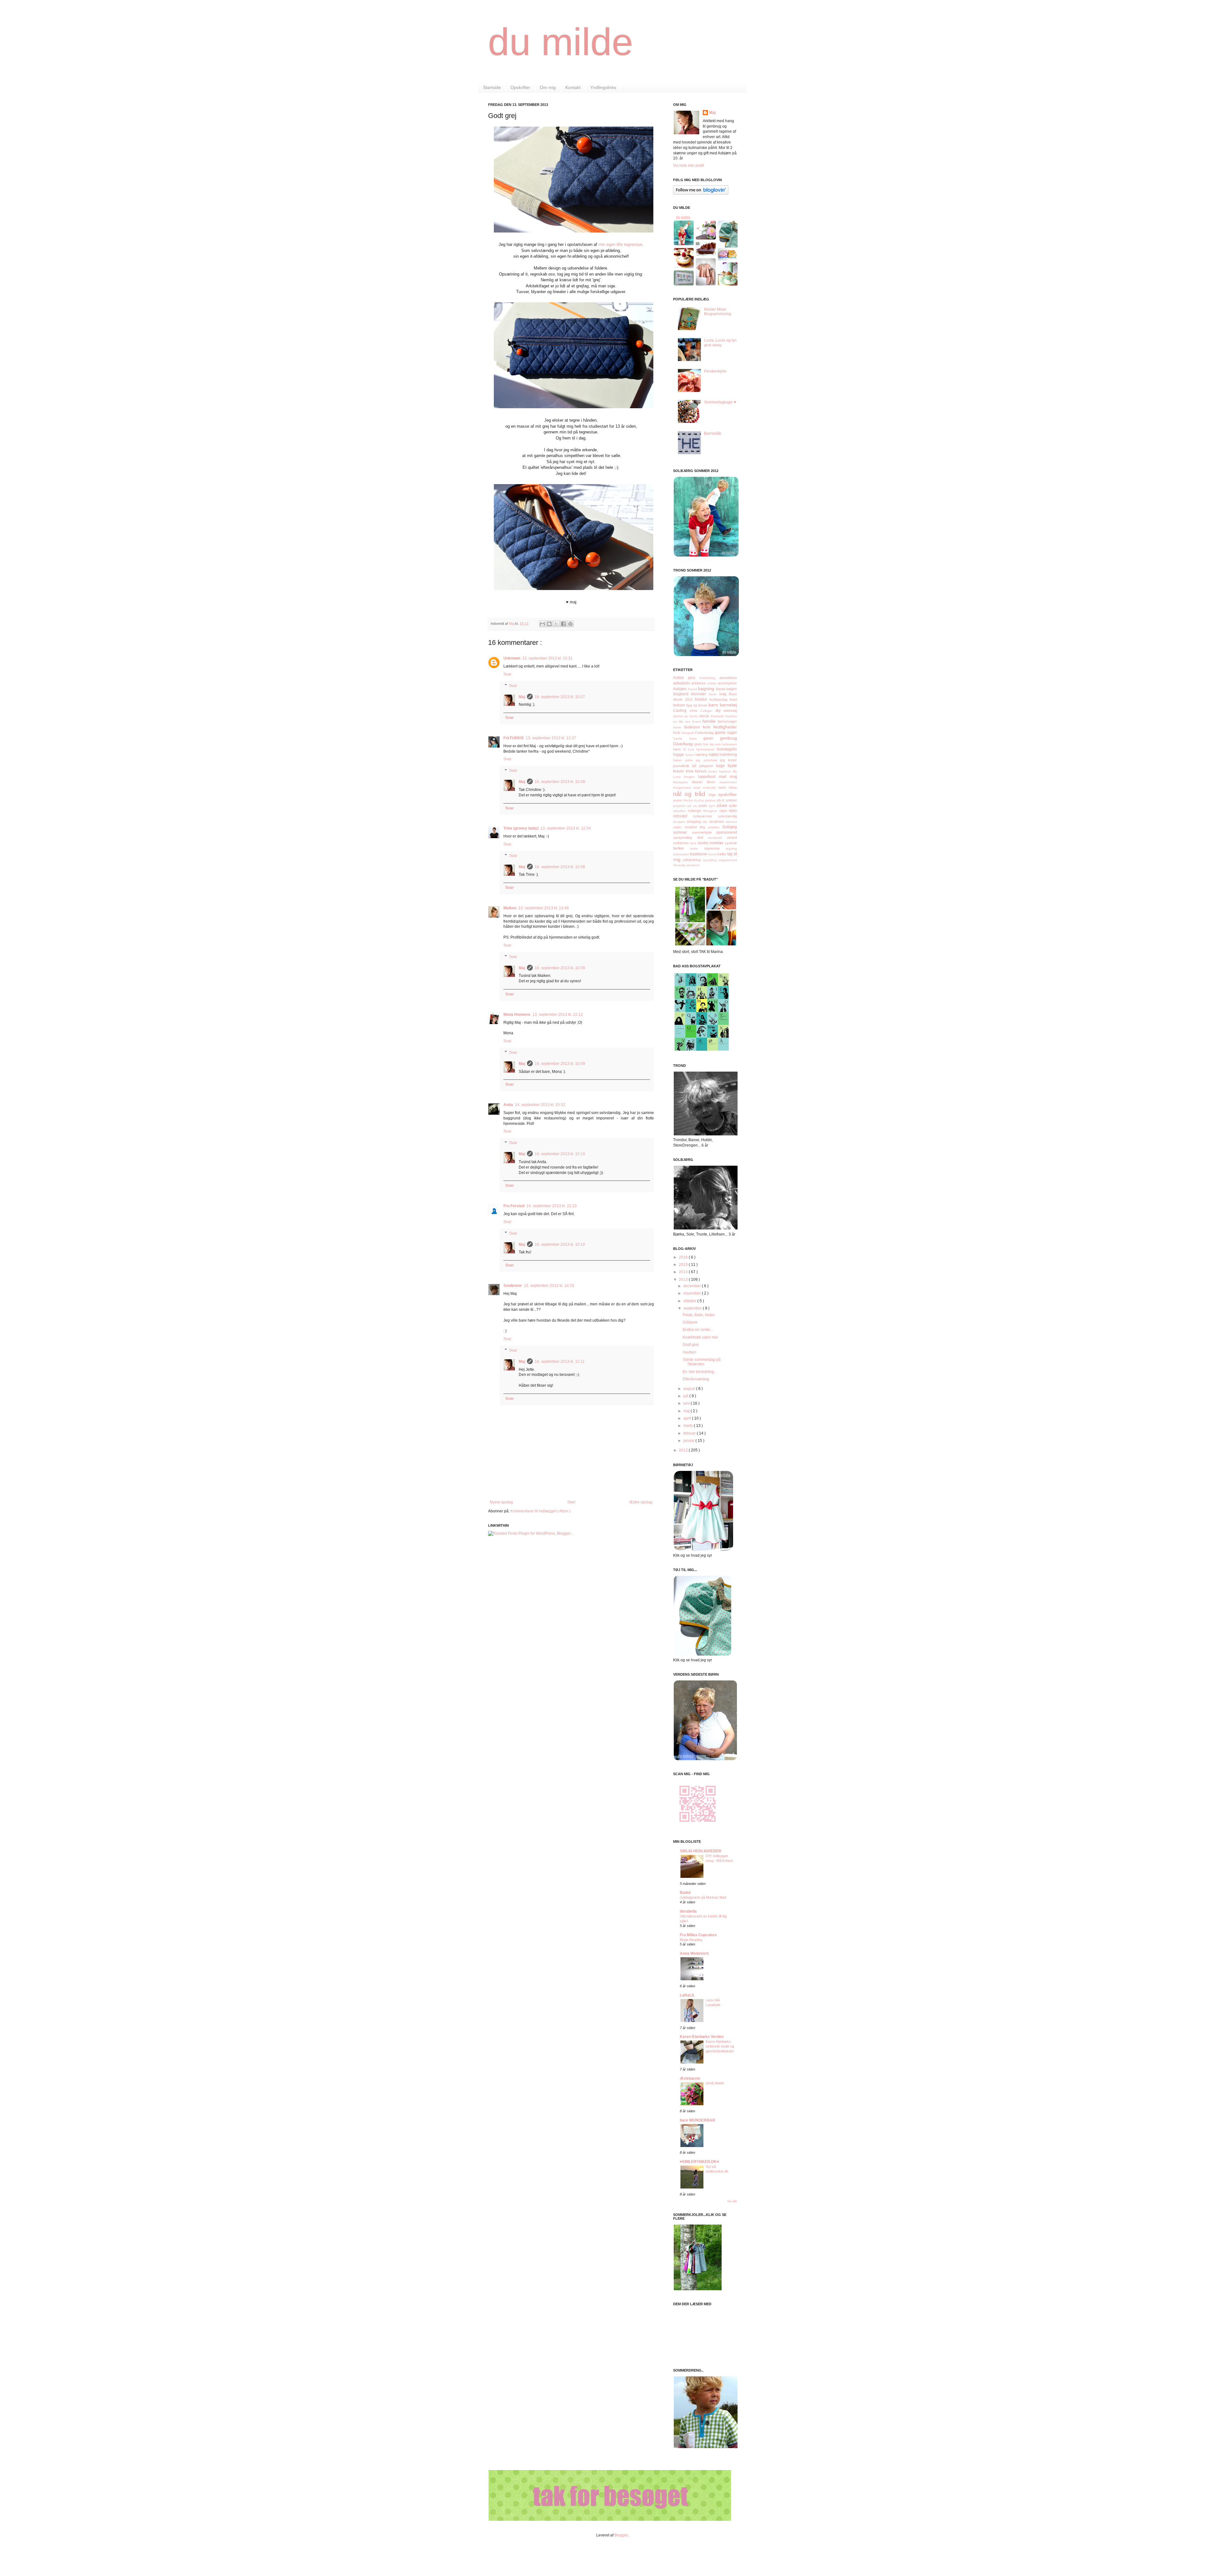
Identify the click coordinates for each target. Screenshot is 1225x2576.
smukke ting (696, 827)
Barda (721, 689)
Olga (713, 795)
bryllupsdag (720, 699)
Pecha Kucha (694, 800)
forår (677, 733)
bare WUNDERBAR (698, 2120)
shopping (695, 822)
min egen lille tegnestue (620, 244)
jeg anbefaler (708, 760)
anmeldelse (728, 678)
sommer (683, 832)
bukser (680, 705)
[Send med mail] (542, 624)
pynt (713, 806)
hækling (702, 755)
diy (720, 711)
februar (690, 1433)
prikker (731, 800)
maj (733, 776)
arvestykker (728, 683)
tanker (682, 848)
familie (710, 721)
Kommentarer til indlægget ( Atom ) (540, 1511)
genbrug (728, 738)
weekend (693, 865)
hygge (679, 755)
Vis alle (732, 2201)
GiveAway (684, 744)
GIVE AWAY (715, 2083)
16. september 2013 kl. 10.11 (560, 1362)
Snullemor (513, 1286)
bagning (707, 689)
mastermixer (728, 782)
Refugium (711, 811)
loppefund (708, 777)
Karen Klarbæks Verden (702, 2037)
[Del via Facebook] (563, 624)
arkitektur (699, 683)
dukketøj (730, 711)
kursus (702, 771)
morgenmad (683, 788)
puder (704, 806)
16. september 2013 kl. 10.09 (560, 968)
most (698, 788)
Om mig (548, 87)
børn (714, 705)
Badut (685, 1893)
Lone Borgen (686, 777)
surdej (704, 843)
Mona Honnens (517, 1015)
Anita (508, 1105)
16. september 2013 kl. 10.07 (560, 697)
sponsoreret (727, 832)
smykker (715, 827)
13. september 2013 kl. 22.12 (558, 1015)
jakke (691, 760)
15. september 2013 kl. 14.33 (549, 1286)
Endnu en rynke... (698, 1330)
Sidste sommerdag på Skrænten (702, 1362)
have (678, 749)
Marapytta (683, 782)
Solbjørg (730, 827)
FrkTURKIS (514, 738)
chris (695, 711)
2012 (684, 1450)
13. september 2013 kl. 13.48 (544, 908)
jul (696, 766)
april (688, 1418)
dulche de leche (686, 716)
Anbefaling (709, 678)
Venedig (680, 865)
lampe (714, 771)
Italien (679, 760)
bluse (714, 694)
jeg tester (729, 760)
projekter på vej (686, 806)
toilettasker (682, 854)
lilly (735, 771)
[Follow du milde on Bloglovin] (701, 193)
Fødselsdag (705, 733)
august (690, 1389)
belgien (731, 689)
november (693, 1293)
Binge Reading (691, 1940)
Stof (703, 838)
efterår (705, 716)
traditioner (699, 854)
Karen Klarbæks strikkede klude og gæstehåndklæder (720, 2046)
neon (724, 787)
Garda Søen (688, 738)
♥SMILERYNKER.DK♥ (699, 2162)
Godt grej (691, 1345)
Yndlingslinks (603, 87)
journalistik (683, 766)
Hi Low (690, 749)
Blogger (621, 2535)
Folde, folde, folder (699, 1315)
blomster (700, 694)
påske (723, 806)
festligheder (725, 727)
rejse (724, 811)
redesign (696, 811)
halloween (729, 744)
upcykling (711, 860)
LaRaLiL (687, 1995)
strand (732, 838)
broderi (702, 699)
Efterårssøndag (696, 1379)
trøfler (722, 854)
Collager (708, 711)
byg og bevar (697, 705)
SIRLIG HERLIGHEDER (701, 1851)
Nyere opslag (501, 1502)
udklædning (693, 860)
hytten (690, 755)
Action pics (686, 678)
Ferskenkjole (715, 371)
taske (697, 849)
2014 (684, 1272)
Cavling (681, 711)
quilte (733, 806)
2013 (684, 1280)
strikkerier (682, 843)
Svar (507, 674)
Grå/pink (690, 1322)
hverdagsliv (727, 749)
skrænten (717, 822)
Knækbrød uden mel (700, 1337)
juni (687, 1403)
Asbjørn (680, 689)
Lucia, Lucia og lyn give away (720, 343)
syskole (731, 843)
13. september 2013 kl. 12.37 (551, 738)
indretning (728, 755)
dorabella (688, 1911)
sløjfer (679, 827)
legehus (726, 771)
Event (698, 722)
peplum (711, 800)
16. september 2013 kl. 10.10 (560, 1154)
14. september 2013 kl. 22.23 (552, 1206)
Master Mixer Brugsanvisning (718, 312)
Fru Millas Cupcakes (698, 1935)
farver (679, 727)
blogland (682, 694)
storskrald (717, 838)
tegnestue (715, 848)
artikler (713, 683)
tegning (731, 849)
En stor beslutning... (700, 1372)
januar (689, 1441)
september (693, 1308)
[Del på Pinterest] (570, 624)
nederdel (711, 788)
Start (571, 1502)
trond (713, 854)
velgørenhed (728, 860)
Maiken (510, 908)
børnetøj (728, 705)
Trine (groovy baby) (521, 828)
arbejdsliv (682, 683)
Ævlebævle (690, 2078)
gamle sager (726, 733)
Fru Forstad (514, 1206)
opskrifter (728, 794)
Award (693, 689)
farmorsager (727, 721)
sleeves (731, 822)
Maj (522, 697)
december (693, 1286)
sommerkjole (704, 832)
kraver (679, 771)
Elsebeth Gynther (724, 716)
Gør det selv (712, 744)
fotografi (688, 733)
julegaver (708, 766)
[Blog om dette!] (549, 624)
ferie (708, 727)
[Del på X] (556, 624)
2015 (684, 1265)
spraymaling (685, 838)
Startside (492, 87)
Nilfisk (733, 788)
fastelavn (694, 727)
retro (733, 811)
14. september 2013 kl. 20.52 (540, 1105)
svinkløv (717, 843)
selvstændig (728, 816)
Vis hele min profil (689, 166)
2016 (684, 1257)
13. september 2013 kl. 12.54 (566, 828)
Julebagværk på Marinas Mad (703, 1897)
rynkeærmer (705, 816)
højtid (714, 755)
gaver (712, 738)
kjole (732, 765)
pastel (678, 800)
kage (722, 766)
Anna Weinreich (694, 1953)
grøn (699, 744)
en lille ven (683, 722)
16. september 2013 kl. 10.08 (560, 782)
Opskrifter (520, 87)
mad (724, 777)
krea (691, 771)
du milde (561, 42)
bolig (724, 694)
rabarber (680, 811)
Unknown (512, 658)
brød (733, 699)
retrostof (683, 816)
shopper (680, 822)
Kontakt (573, 87)
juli (686, 1396)
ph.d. (722, 800)
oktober (690, 1301)
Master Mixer (706, 782)
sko (706, 822)
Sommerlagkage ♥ (720, 402)
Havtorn (690, 1352)
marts (689, 1426)
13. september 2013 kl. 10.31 (547, 658)
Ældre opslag (641, 1502)
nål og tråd (691, 794)
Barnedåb (713, 433)
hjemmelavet (706, 749)
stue (694, 843)
